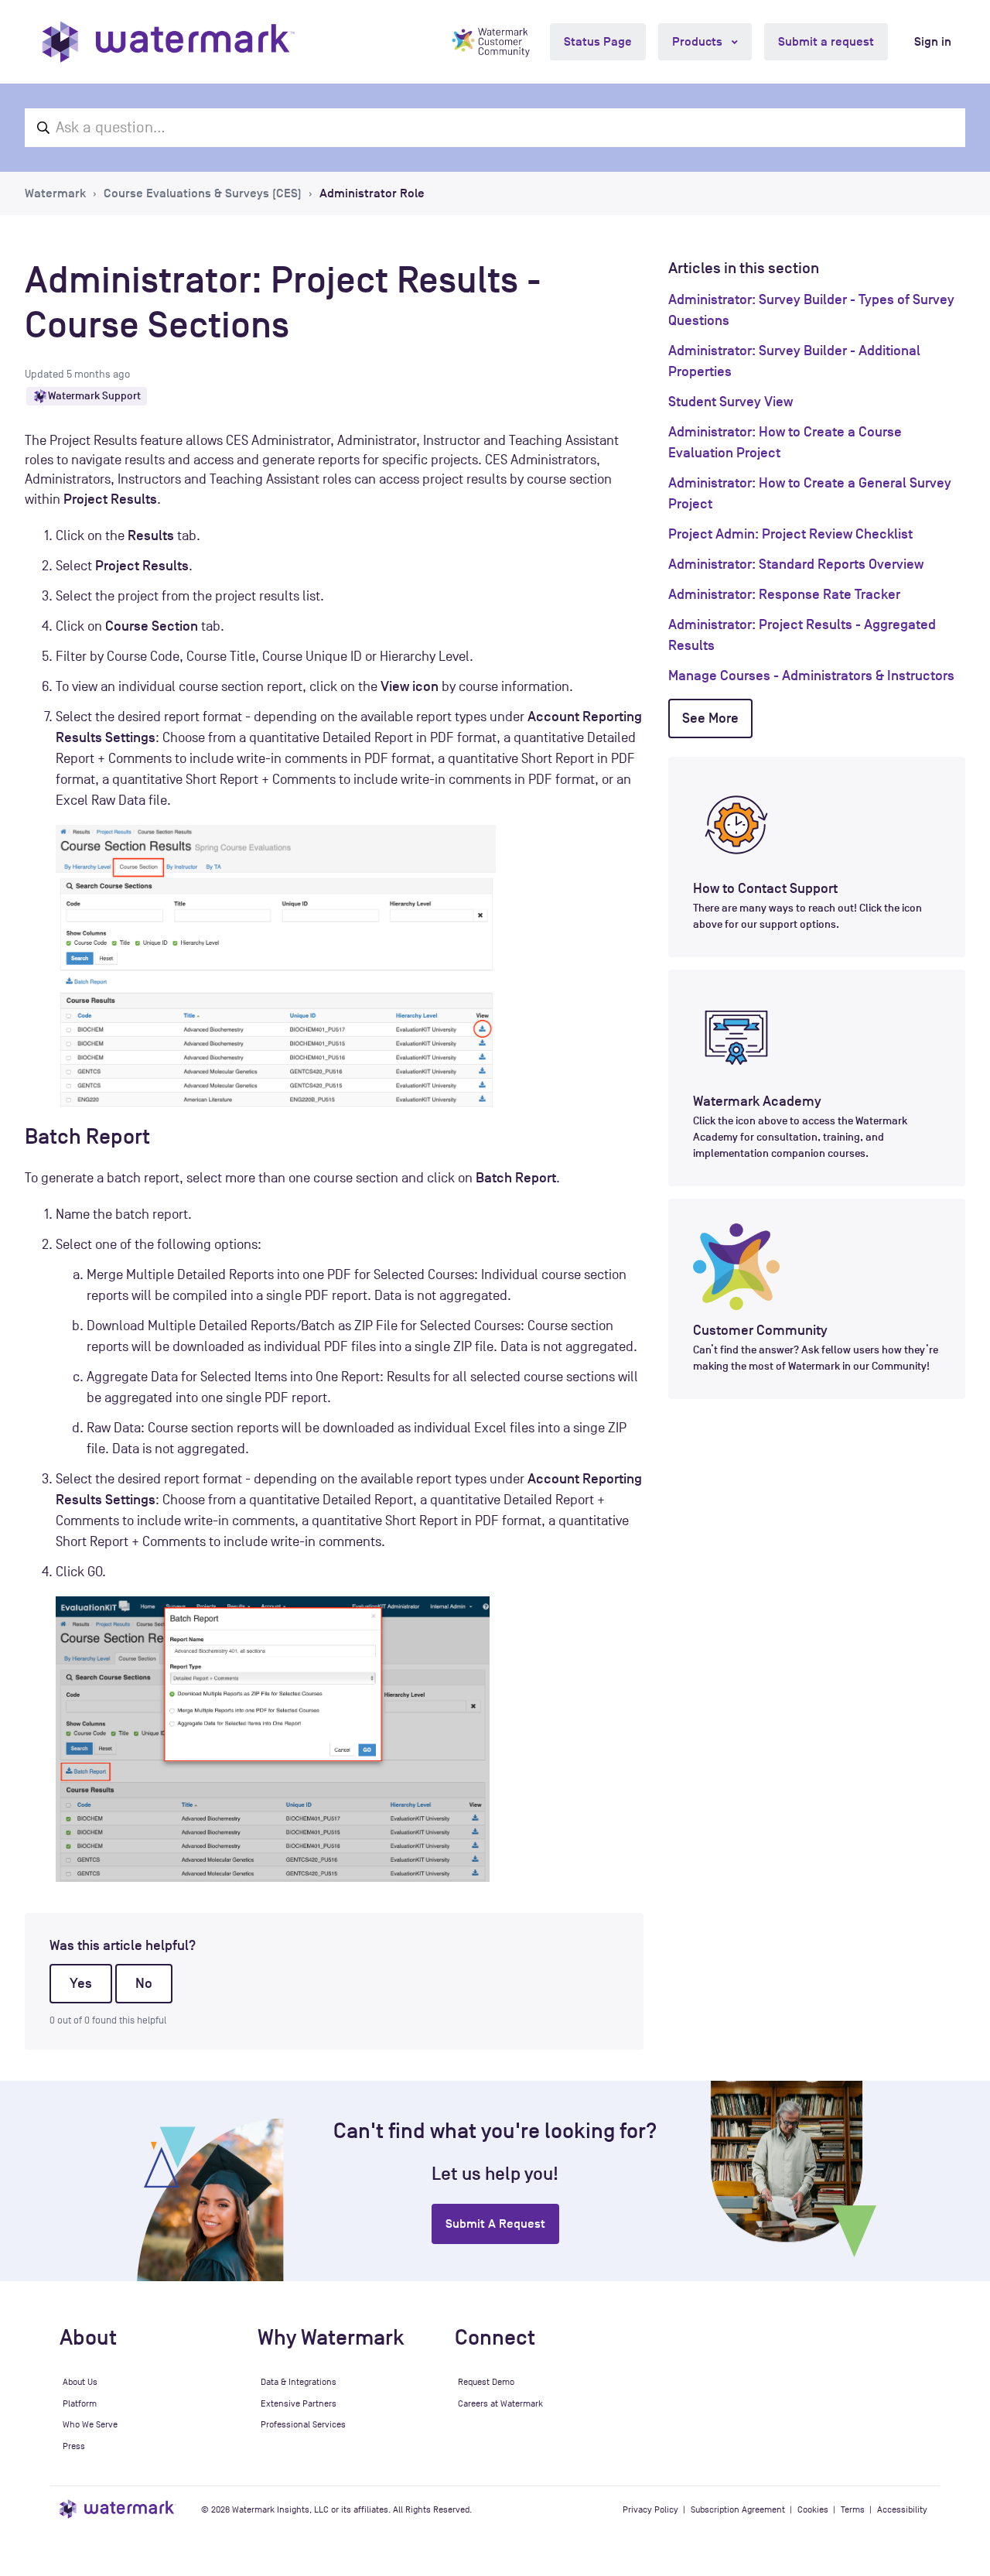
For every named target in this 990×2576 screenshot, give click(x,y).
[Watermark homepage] (168, 42)
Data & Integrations (299, 2382)
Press (74, 2446)
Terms (853, 2509)
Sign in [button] (933, 42)
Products (699, 42)
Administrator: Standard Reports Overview (796, 564)
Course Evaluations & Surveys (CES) (203, 193)
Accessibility (902, 2509)
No (144, 1983)
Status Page (598, 42)
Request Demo (486, 2382)
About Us (80, 2382)
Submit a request (826, 42)
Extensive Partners (299, 2403)
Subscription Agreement (738, 2509)
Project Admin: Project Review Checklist (790, 534)
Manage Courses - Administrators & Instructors (811, 676)
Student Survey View (731, 402)
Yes (81, 1983)
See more (710, 718)
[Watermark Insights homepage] (118, 2509)
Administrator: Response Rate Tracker (784, 594)
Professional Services (303, 2424)
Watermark (55, 193)
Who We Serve (90, 2424)
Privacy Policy (650, 2509)
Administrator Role (372, 193)
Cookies (813, 2509)
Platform (80, 2403)
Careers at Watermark (500, 2403)
